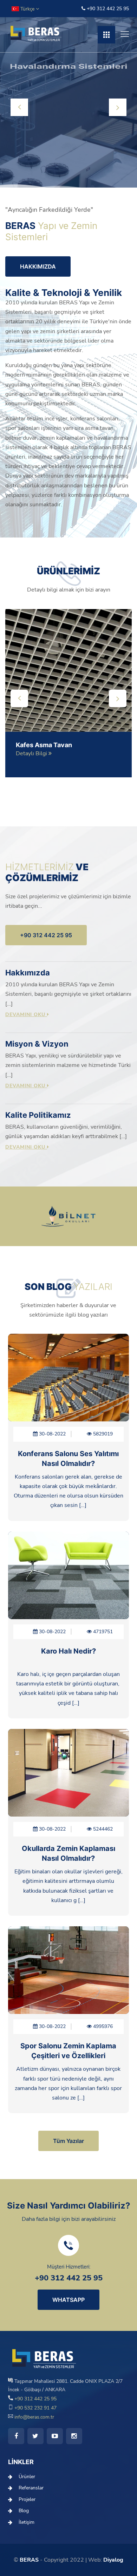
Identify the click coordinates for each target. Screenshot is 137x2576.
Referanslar (31, 2488)
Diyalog (113, 2560)
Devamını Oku (26, 1015)
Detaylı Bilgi (32, 753)
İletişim (27, 2522)
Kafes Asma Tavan (44, 745)
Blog (24, 2511)
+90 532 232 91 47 (35, 2408)
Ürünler (27, 2477)
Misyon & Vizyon (37, 1044)
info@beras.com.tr (34, 2417)
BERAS (29, 2560)
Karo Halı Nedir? (68, 1651)
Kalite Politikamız (38, 1115)
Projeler (27, 2499)
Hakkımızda (28, 973)
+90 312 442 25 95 (107, 9)
